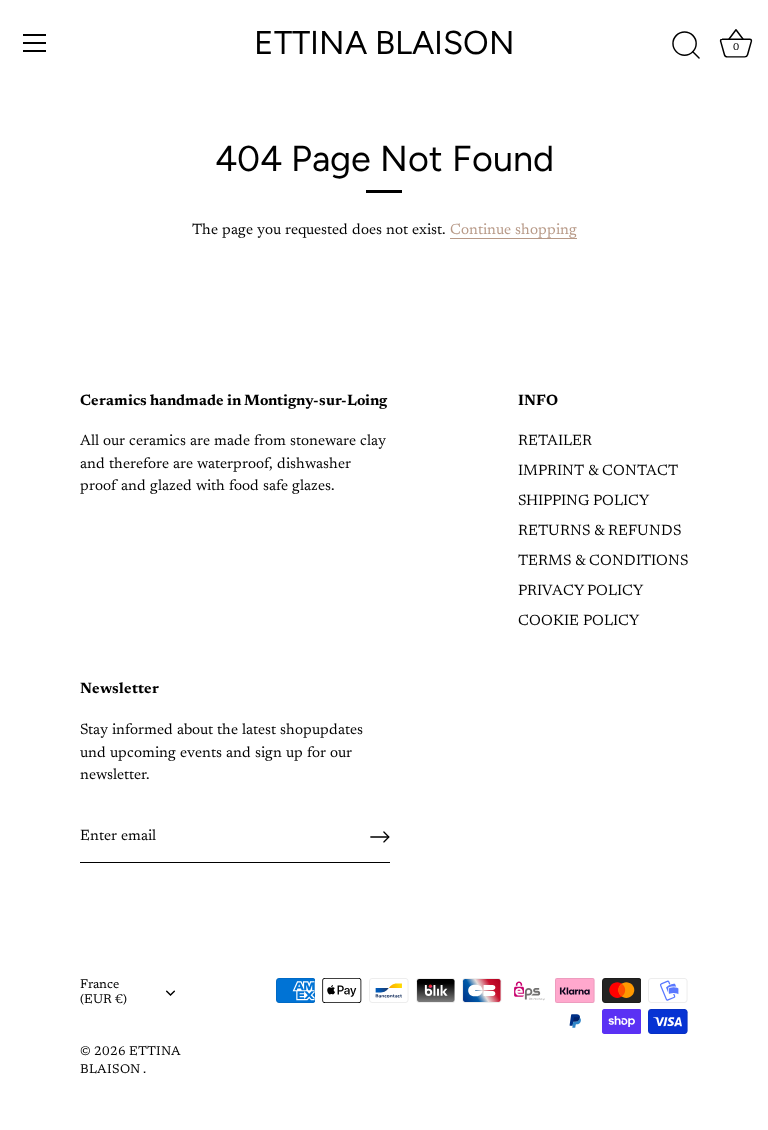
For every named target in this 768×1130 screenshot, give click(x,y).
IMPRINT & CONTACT (598, 471)
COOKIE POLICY (578, 621)
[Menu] (35, 43)
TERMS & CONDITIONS (603, 561)
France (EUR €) (103, 993)
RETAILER (555, 441)
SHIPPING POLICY (583, 501)
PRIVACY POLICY (580, 591)
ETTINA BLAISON (384, 42)
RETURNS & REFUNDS (599, 531)
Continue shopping (513, 230)
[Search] (686, 46)
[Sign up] (380, 837)
